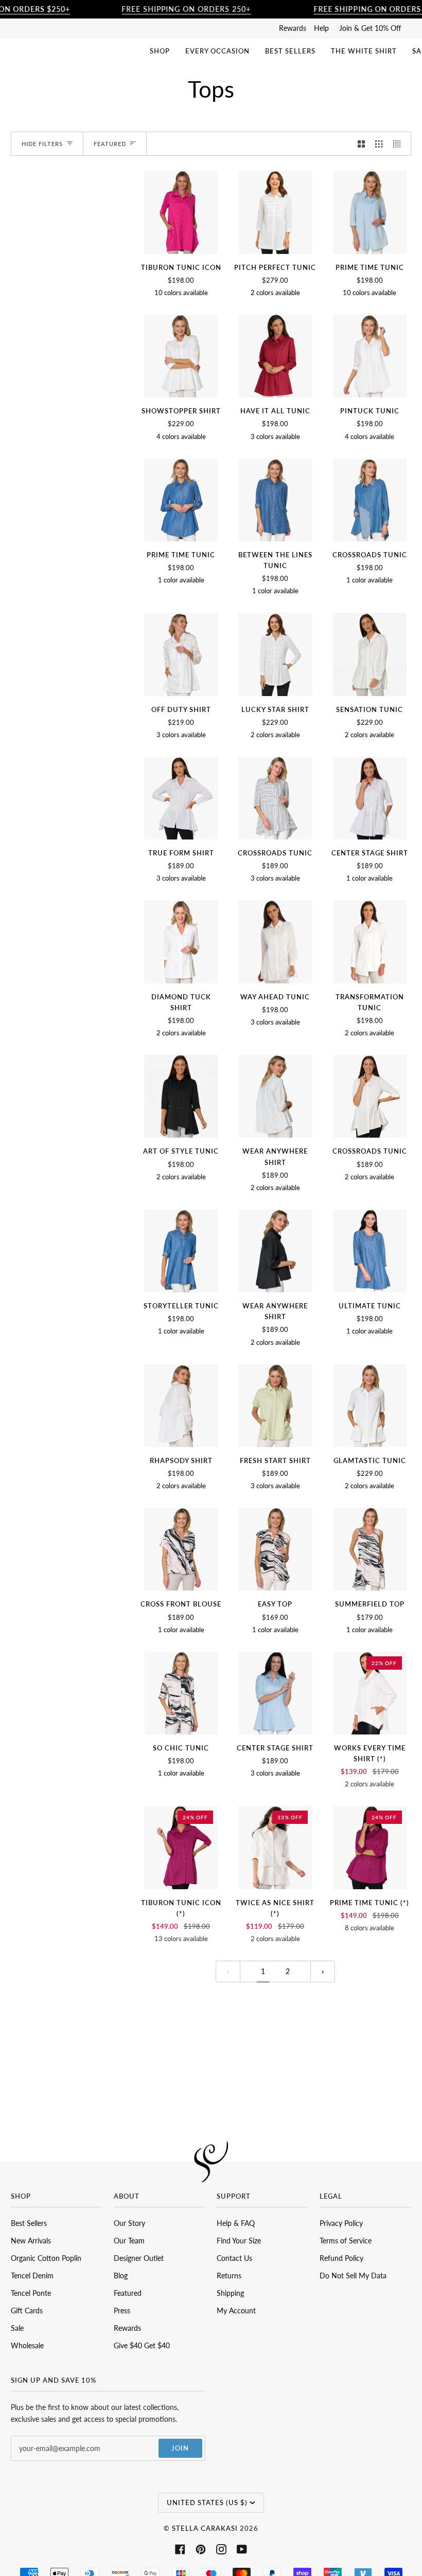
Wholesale (27, 2345)
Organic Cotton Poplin (46, 2258)
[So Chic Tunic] (181, 1693)
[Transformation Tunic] (370, 942)
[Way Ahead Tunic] (275, 942)
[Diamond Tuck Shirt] (181, 942)
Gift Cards (27, 2310)
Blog (121, 2276)
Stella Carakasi (205, 2528)
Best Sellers (29, 2223)
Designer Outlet (139, 2258)
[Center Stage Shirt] (370, 798)
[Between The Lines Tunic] (275, 500)
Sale (17, 2328)
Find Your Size (239, 2241)
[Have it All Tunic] (275, 356)
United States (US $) (207, 2502)
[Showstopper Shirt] (181, 356)
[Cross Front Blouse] (181, 1549)
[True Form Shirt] (181, 798)
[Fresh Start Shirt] (275, 1406)
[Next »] (323, 1971)
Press (122, 2310)
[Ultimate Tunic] (370, 1251)
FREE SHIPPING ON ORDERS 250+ (186, 9)
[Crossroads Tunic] (370, 500)
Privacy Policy (341, 2223)
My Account (236, 2310)
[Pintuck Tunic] (370, 356)
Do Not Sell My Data (353, 2276)
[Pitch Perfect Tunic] (275, 212)
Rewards (293, 28)
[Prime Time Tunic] (370, 212)
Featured (128, 2293)
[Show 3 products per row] (379, 144)
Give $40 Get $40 (142, 2345)
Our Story (129, 2223)
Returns (229, 2276)
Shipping (230, 2293)
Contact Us (234, 2258)
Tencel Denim (32, 2276)
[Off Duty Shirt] (181, 654)
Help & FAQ (236, 2223)
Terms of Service (346, 2241)
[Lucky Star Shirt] (275, 654)
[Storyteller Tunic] (181, 1251)
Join (180, 2448)
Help (321, 28)
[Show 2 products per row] (361, 144)
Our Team (129, 2241)
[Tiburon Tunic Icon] (181, 212)
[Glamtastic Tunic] (370, 1406)
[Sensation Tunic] (370, 654)
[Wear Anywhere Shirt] (275, 1096)
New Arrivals (31, 2241)
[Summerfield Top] (370, 1549)
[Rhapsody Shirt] (181, 1406)
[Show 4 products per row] (399, 144)
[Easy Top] (275, 1549)
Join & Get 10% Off (370, 28)
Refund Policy (341, 2258)
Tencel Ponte (31, 2293)
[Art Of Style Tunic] (181, 1096)
